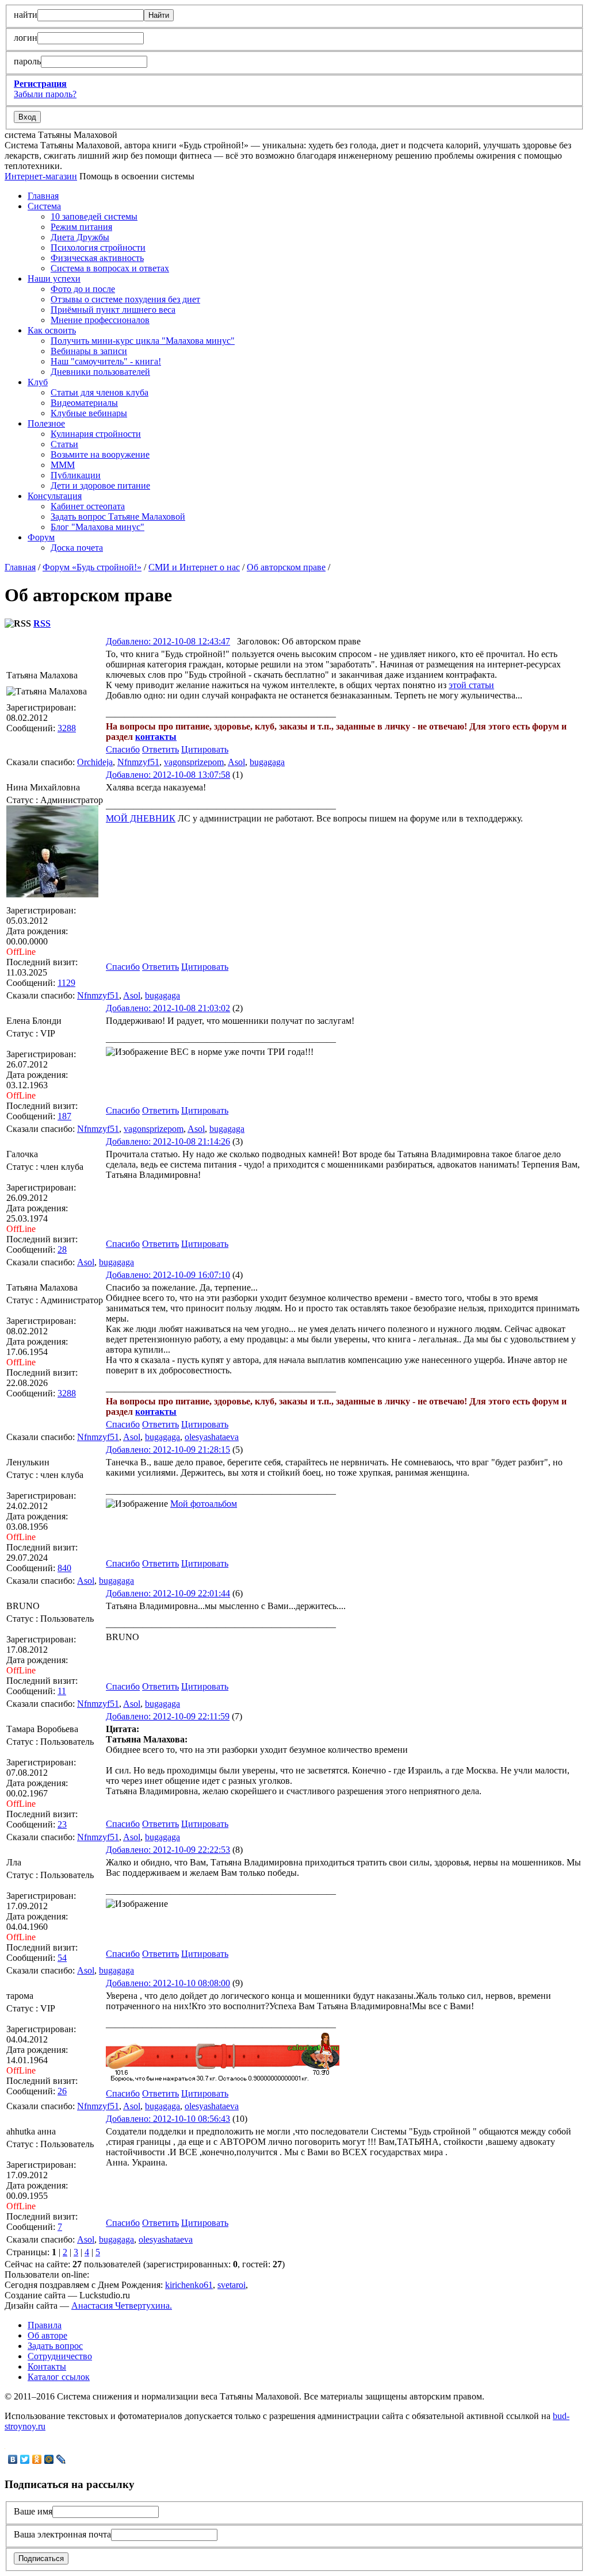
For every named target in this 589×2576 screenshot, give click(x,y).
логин (26, 38)
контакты (156, 737)
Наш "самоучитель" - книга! (106, 361)
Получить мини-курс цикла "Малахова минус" (143, 341)
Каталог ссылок (59, 2377)
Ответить (160, 749)
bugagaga (267, 762)
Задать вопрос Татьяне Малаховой (118, 517)
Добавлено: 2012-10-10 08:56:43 (168, 2119)
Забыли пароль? (45, 94)
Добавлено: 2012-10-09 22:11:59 (168, 1716)
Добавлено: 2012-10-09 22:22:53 (168, 1850)
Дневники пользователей (100, 372)
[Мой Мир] (49, 2459)
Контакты (47, 2366)
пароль (27, 61)
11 (62, 1691)
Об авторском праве (286, 567)
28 (62, 1249)
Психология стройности (98, 247)
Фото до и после (83, 289)
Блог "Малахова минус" (97, 527)
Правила (45, 2325)
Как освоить (52, 330)
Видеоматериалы (84, 403)
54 (62, 1958)
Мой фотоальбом (204, 1504)
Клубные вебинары (89, 413)
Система (44, 206)
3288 (67, 728)
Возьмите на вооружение (100, 454)
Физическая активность (97, 258)
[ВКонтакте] (13, 2459)
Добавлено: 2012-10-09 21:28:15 (168, 1450)
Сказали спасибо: (41, 762)
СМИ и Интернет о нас (194, 567)
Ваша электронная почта (62, 2534)
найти (26, 15)
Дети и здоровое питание (100, 485)
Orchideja (95, 762)
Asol (236, 762)
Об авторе (47, 2335)
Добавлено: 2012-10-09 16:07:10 (168, 1275)
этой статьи (471, 685)
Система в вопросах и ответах (110, 268)
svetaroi (232, 2285)
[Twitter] (25, 2459)
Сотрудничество (60, 2356)
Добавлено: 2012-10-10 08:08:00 (168, 1983)
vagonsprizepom (194, 762)
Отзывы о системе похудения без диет (125, 299)
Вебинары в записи (89, 351)
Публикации (76, 475)
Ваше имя (33, 2511)
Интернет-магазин (41, 176)
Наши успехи (54, 279)
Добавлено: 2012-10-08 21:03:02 (168, 1008)
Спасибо (123, 749)
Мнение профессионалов (100, 320)
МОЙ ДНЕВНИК (141, 818)
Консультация (55, 496)
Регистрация (40, 84)
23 (62, 1824)
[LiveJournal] (61, 2459)
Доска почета (77, 548)
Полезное (46, 423)
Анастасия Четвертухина (121, 2306)
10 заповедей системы (94, 216)
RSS (42, 623)
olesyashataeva (212, 1437)
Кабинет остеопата (88, 506)
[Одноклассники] (37, 2459)
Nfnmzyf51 (138, 762)
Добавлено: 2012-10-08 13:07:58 (168, 775)
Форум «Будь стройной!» (92, 567)
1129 (66, 983)
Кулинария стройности (96, 434)
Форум (41, 537)
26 (62, 2091)
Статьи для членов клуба (100, 392)
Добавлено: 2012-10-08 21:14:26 (168, 1141)
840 (64, 1568)
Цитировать (205, 749)
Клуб (38, 382)
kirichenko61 (189, 2285)
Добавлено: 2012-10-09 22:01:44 (168, 1593)
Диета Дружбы (80, 237)
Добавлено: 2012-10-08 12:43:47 (168, 641)
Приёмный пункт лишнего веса (113, 310)
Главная (43, 196)
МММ (63, 465)
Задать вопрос (55, 2346)
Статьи (64, 444)
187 (64, 1116)
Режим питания (81, 227)
